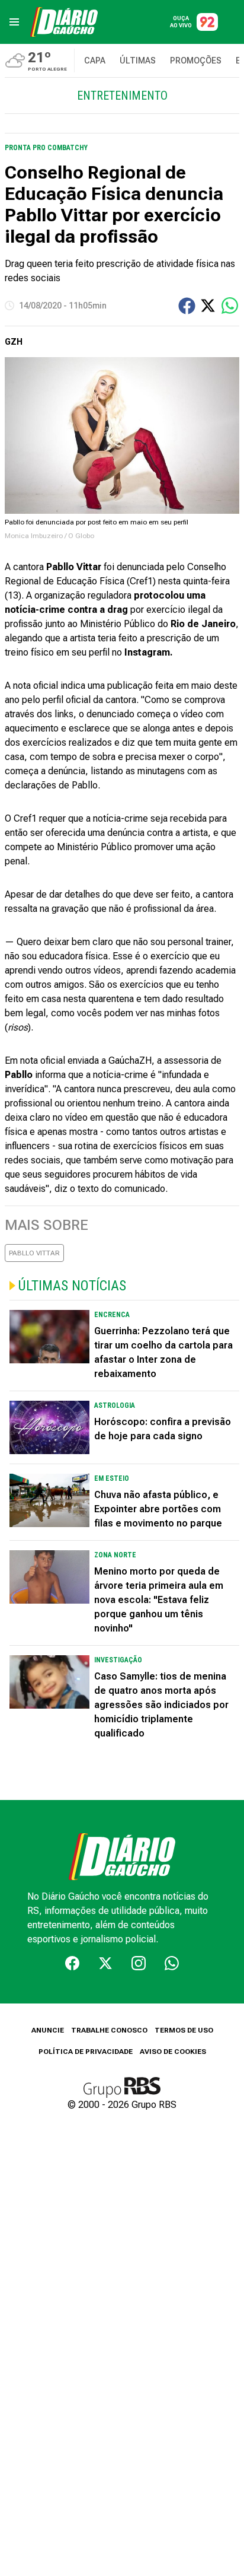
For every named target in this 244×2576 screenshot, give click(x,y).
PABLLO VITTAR (34, 1253)
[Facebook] (72, 1963)
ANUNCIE (48, 2030)
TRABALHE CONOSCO (109, 2030)
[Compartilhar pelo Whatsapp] (230, 306)
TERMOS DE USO (184, 2030)
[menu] (14, 22)
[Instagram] (139, 1963)
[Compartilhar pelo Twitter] (208, 306)
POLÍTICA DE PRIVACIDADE (86, 2052)
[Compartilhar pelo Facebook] (187, 306)
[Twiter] (105, 1963)
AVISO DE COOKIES (173, 2052)
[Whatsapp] (172, 1963)
